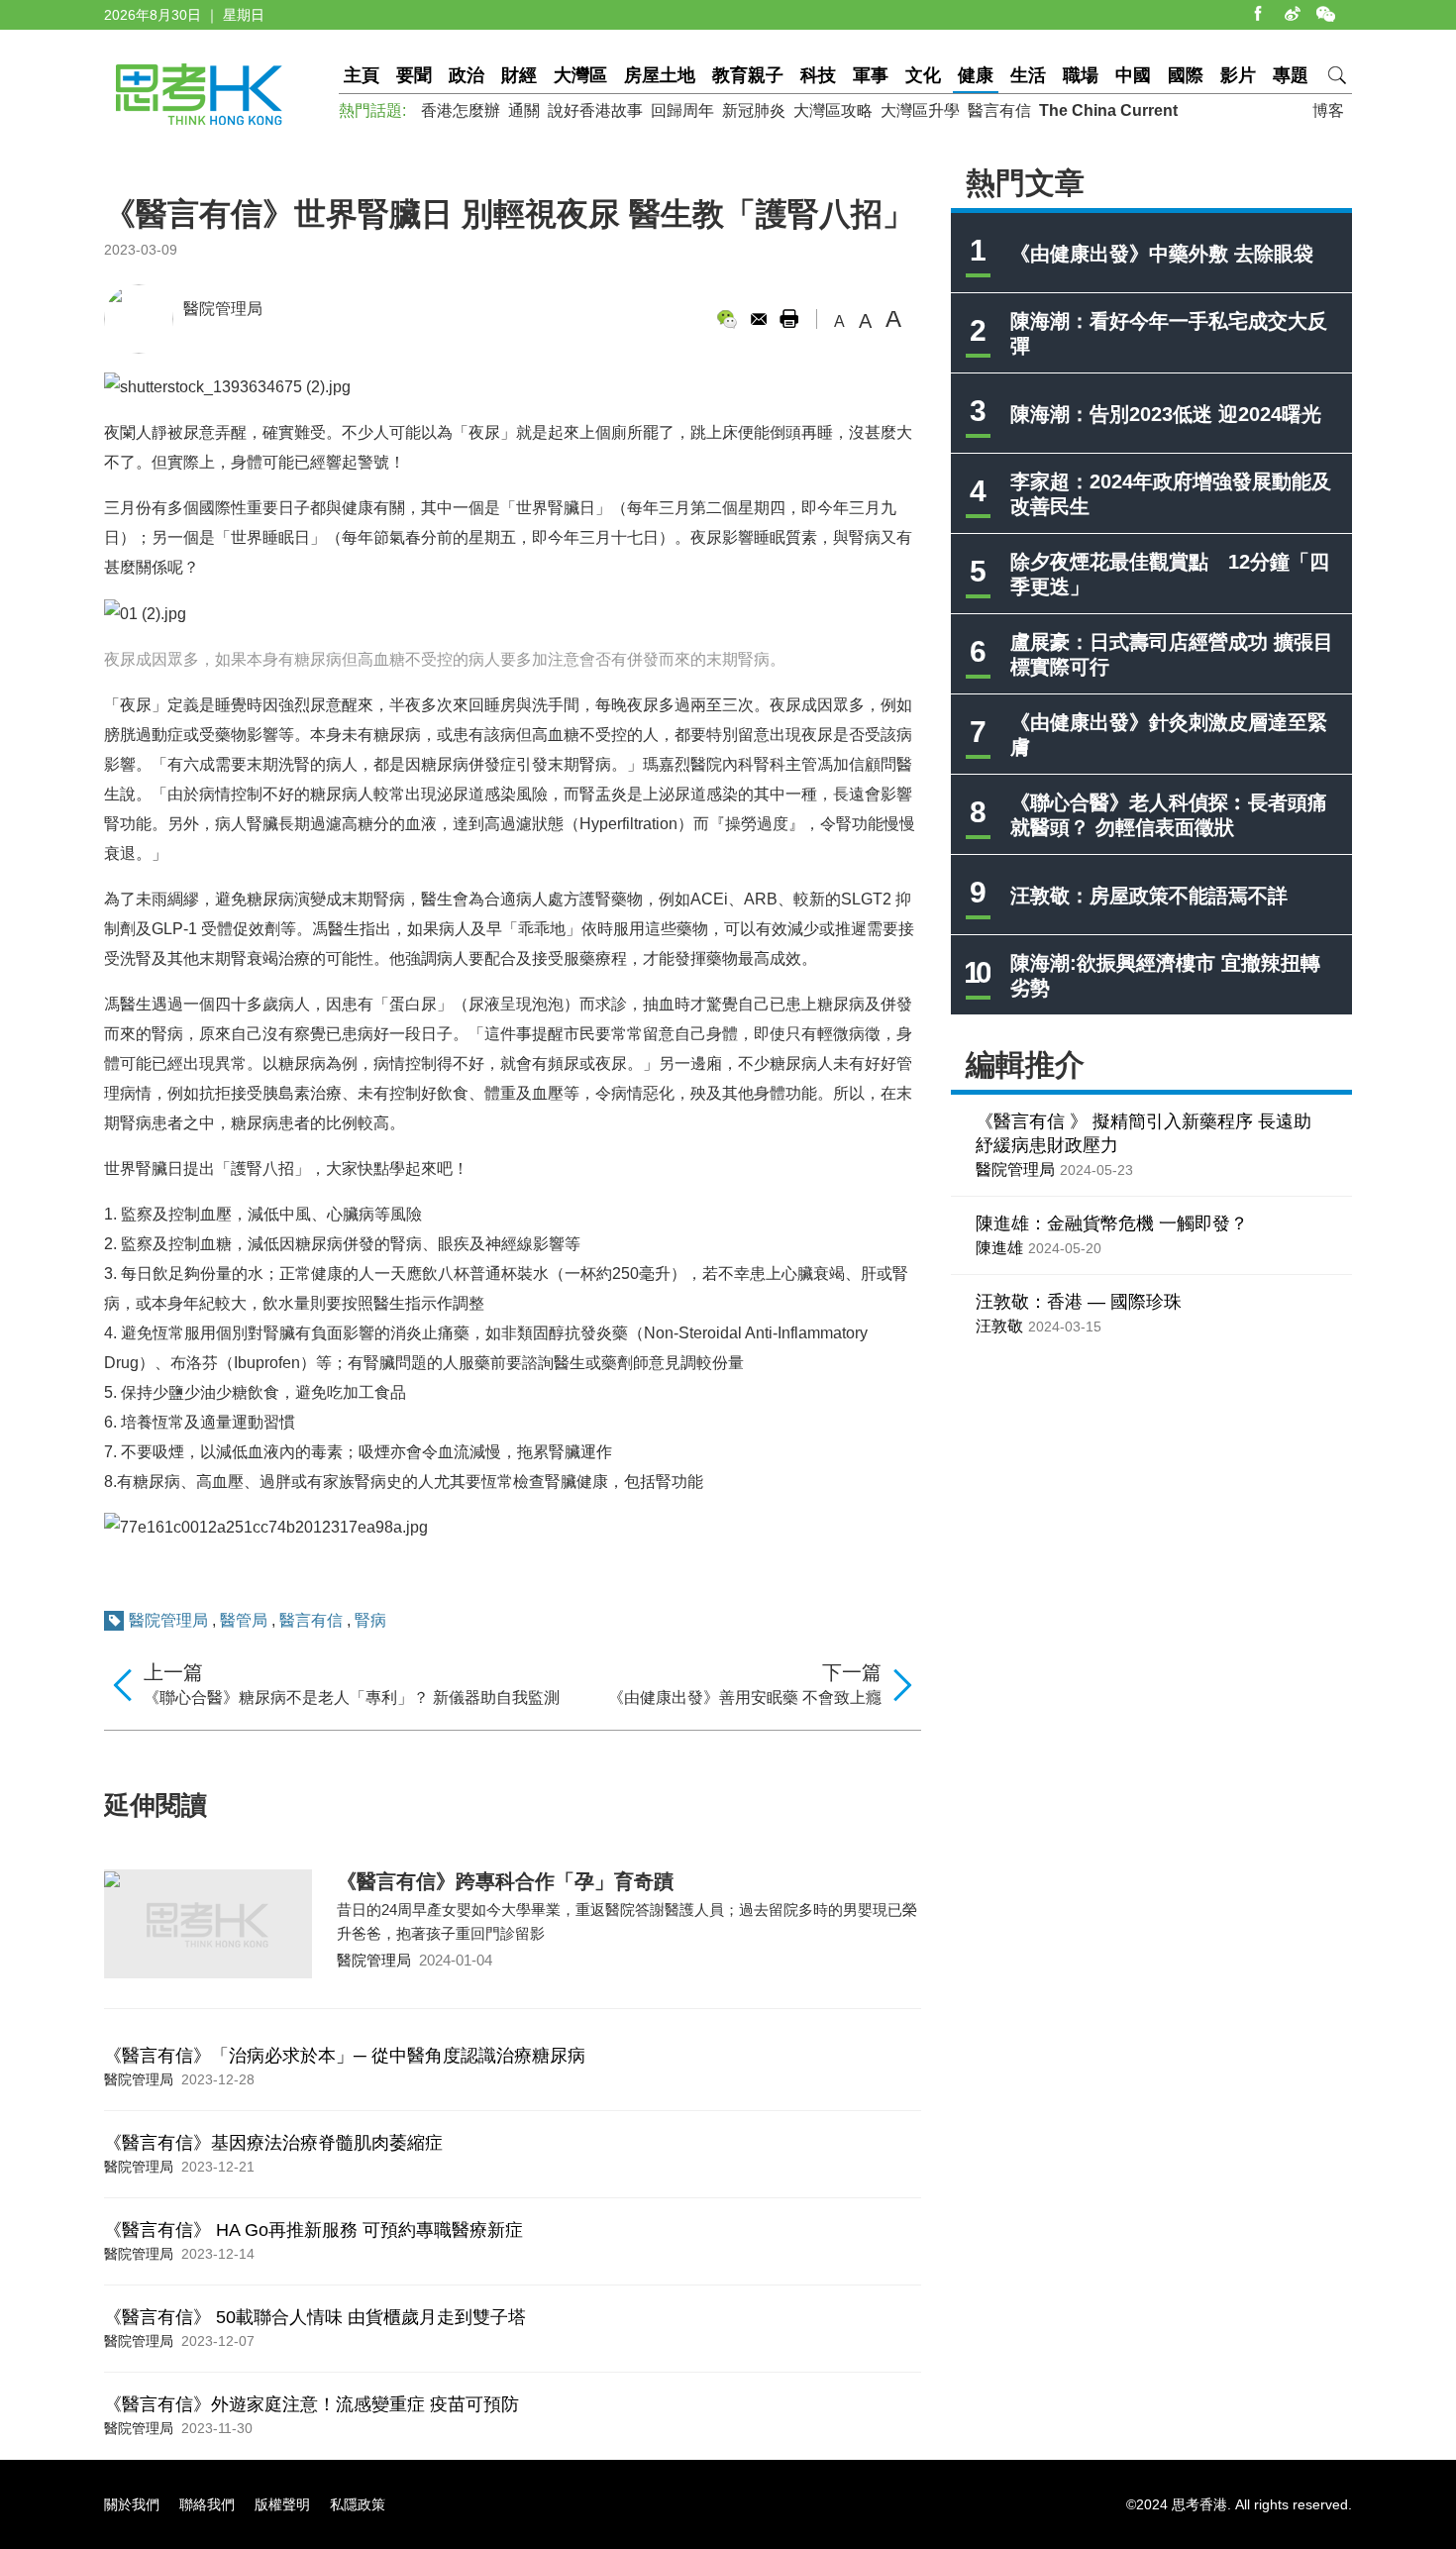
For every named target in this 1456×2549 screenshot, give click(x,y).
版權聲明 (282, 2504)
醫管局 (244, 1620)
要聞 (414, 75)
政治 (467, 75)
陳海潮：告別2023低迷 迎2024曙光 (1166, 414)
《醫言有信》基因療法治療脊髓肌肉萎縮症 (273, 2143)
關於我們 (132, 2504)
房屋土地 (660, 75)
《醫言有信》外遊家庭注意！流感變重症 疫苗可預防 (312, 2404)
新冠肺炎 (754, 110)
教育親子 (748, 75)
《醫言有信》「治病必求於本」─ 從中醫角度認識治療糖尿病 (345, 2056)
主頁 (362, 75)
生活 (1028, 75)
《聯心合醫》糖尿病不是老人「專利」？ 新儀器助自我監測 (352, 1698)
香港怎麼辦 (461, 110)
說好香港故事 (595, 110)
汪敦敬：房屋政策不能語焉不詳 (1149, 896)
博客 (1328, 110)
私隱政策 (358, 2504)
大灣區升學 (920, 110)
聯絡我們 (207, 2504)
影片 (1238, 75)
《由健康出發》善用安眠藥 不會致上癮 (745, 1698)
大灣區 (580, 75)
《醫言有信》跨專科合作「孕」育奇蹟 (505, 1881)
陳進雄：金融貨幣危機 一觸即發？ (1112, 1223)
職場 (1081, 75)
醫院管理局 (223, 309)
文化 (923, 75)
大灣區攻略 (833, 110)
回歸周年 (682, 110)
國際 (1186, 75)
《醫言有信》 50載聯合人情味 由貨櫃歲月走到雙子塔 (315, 2317)
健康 (976, 75)
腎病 (370, 1620)
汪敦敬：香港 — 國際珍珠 (1079, 1302)
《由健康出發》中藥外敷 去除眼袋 (1162, 254)
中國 (1133, 75)
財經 (519, 75)
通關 (524, 110)
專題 (1291, 75)
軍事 (871, 75)
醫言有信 (999, 110)
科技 (818, 75)
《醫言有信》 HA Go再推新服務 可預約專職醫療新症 (313, 2230)
